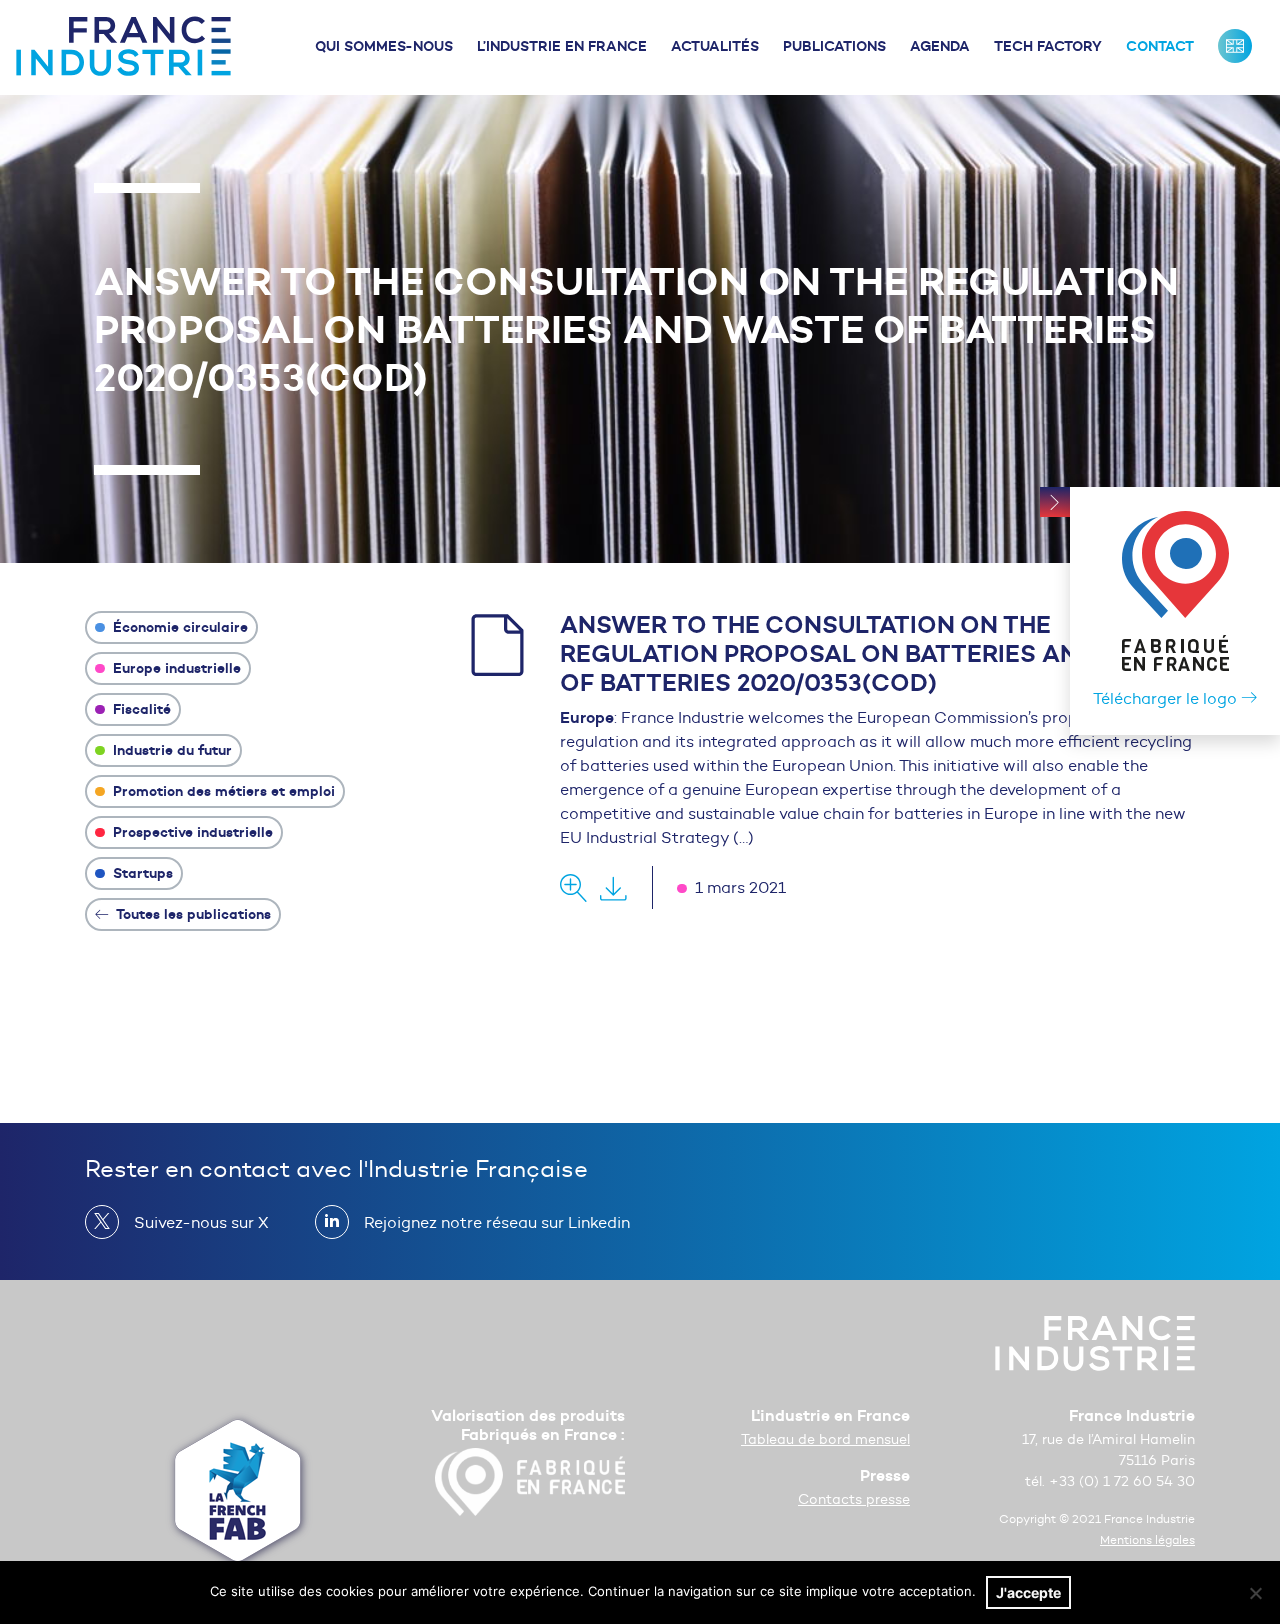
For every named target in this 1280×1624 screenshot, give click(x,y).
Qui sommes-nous (384, 46)
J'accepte (1028, 1592)
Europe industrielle (175, 668)
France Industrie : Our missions (1235, 46)
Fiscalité (140, 709)
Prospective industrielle (191, 832)
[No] (1255, 1593)
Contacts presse (854, 1499)
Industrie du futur (170, 750)
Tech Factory (1048, 46)
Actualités (715, 46)
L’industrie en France (562, 46)
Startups (141, 873)
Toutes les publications (192, 914)
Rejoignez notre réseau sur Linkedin (497, 1222)
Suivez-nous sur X (201, 1222)
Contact (1160, 46)
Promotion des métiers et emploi (222, 791)
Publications (834, 46)
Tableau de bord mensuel (825, 1439)
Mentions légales (1147, 1539)
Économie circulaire (178, 627)
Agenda (940, 46)
